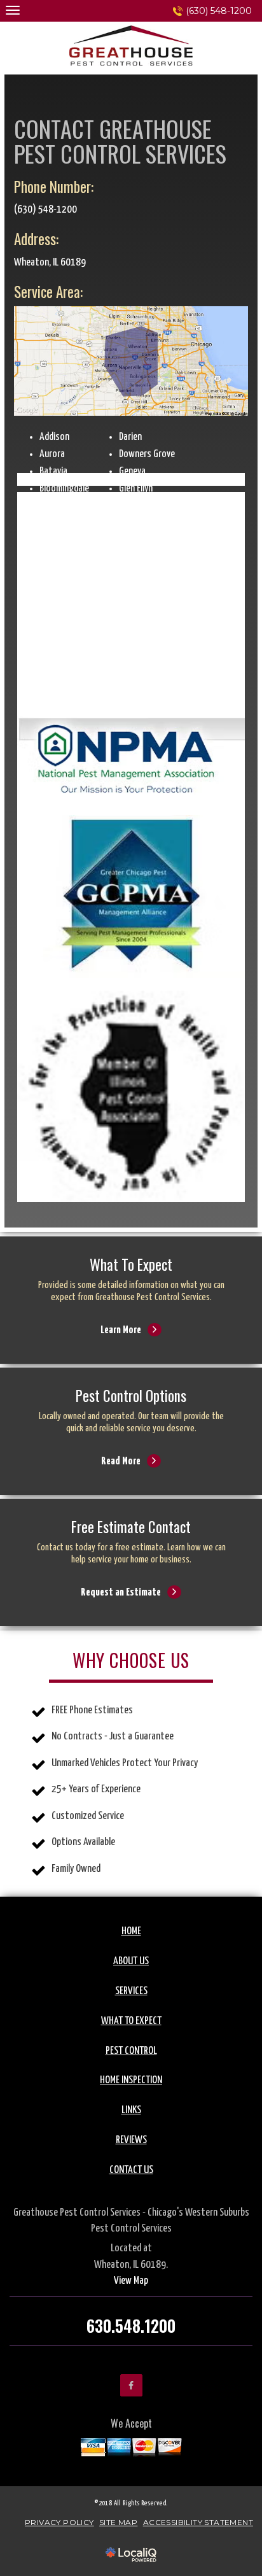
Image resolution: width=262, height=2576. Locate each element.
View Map (131, 2281)
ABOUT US (131, 1961)
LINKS (131, 2110)
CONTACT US (131, 2170)
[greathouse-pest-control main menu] (12, 10)
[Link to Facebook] (131, 2385)
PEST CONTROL (131, 2051)
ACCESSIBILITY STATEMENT (198, 2522)
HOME (131, 1931)
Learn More (131, 1313)
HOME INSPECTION (131, 2080)
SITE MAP (118, 2522)
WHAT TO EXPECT (131, 2021)
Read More (131, 1444)
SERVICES (131, 1991)
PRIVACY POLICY (59, 2522)
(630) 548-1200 (219, 11)
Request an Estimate (131, 1575)
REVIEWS (131, 2140)
